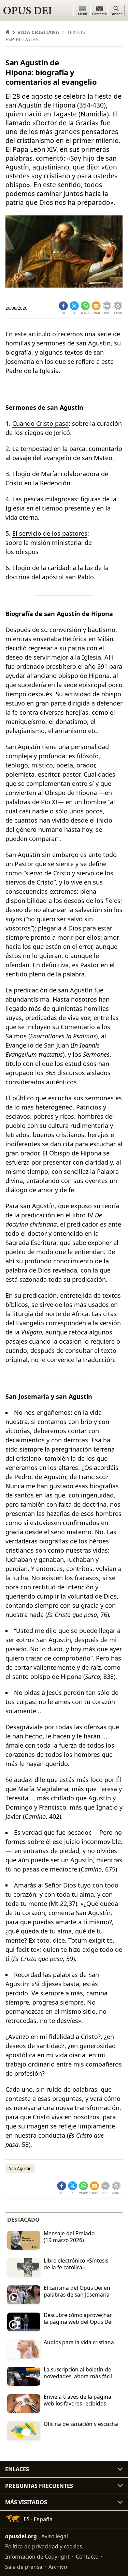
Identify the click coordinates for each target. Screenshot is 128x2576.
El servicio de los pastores (50, 533)
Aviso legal (55, 2536)
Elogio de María (35, 474)
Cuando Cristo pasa (40, 423)
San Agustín (20, 2168)
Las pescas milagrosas (45, 499)
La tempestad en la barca (49, 449)
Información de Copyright (37, 2557)
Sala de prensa (24, 2567)
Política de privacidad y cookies (44, 2546)
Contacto (87, 2557)
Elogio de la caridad (41, 568)
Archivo (58, 2567)
